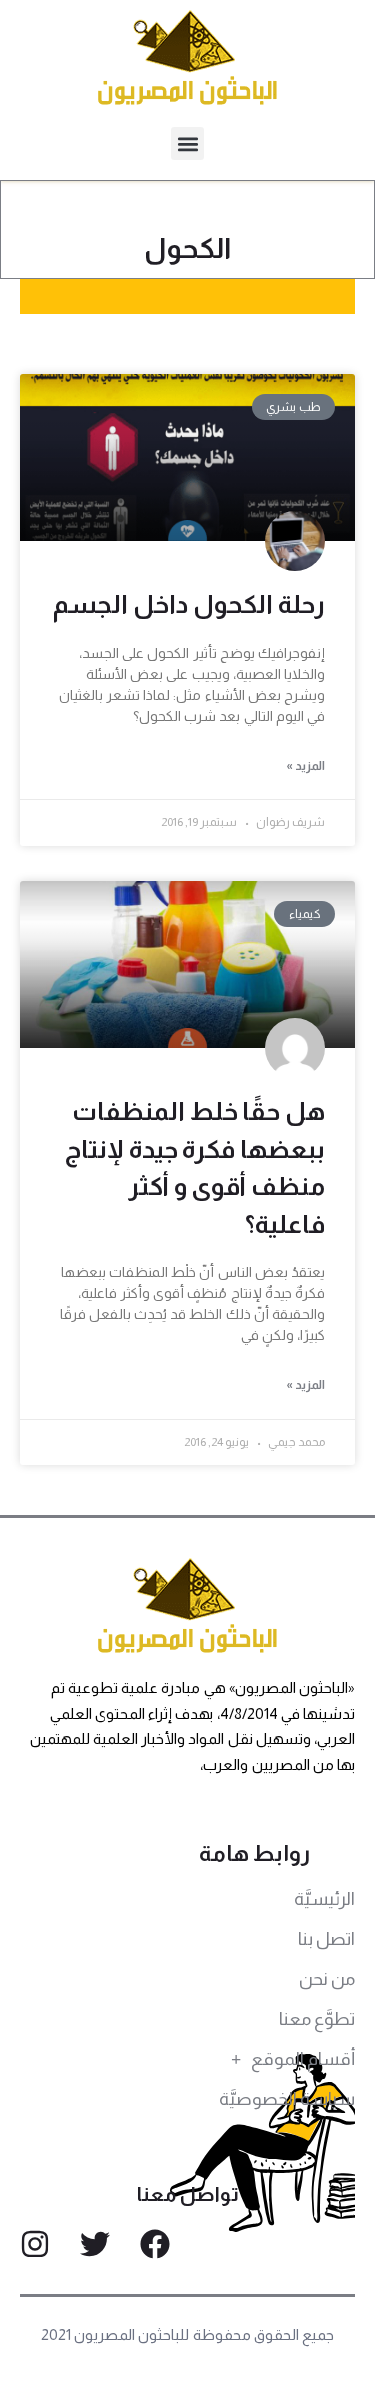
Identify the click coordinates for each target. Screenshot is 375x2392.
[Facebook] (155, 2244)
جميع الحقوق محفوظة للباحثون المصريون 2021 (187, 2334)
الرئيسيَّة (324, 1899)
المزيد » (305, 766)
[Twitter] (95, 2244)
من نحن (327, 1979)
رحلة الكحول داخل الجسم (189, 604)
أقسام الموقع (303, 2059)
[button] (187, 143)
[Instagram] (35, 2244)
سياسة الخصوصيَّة (287, 2099)
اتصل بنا (326, 1939)
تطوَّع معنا (317, 2019)
